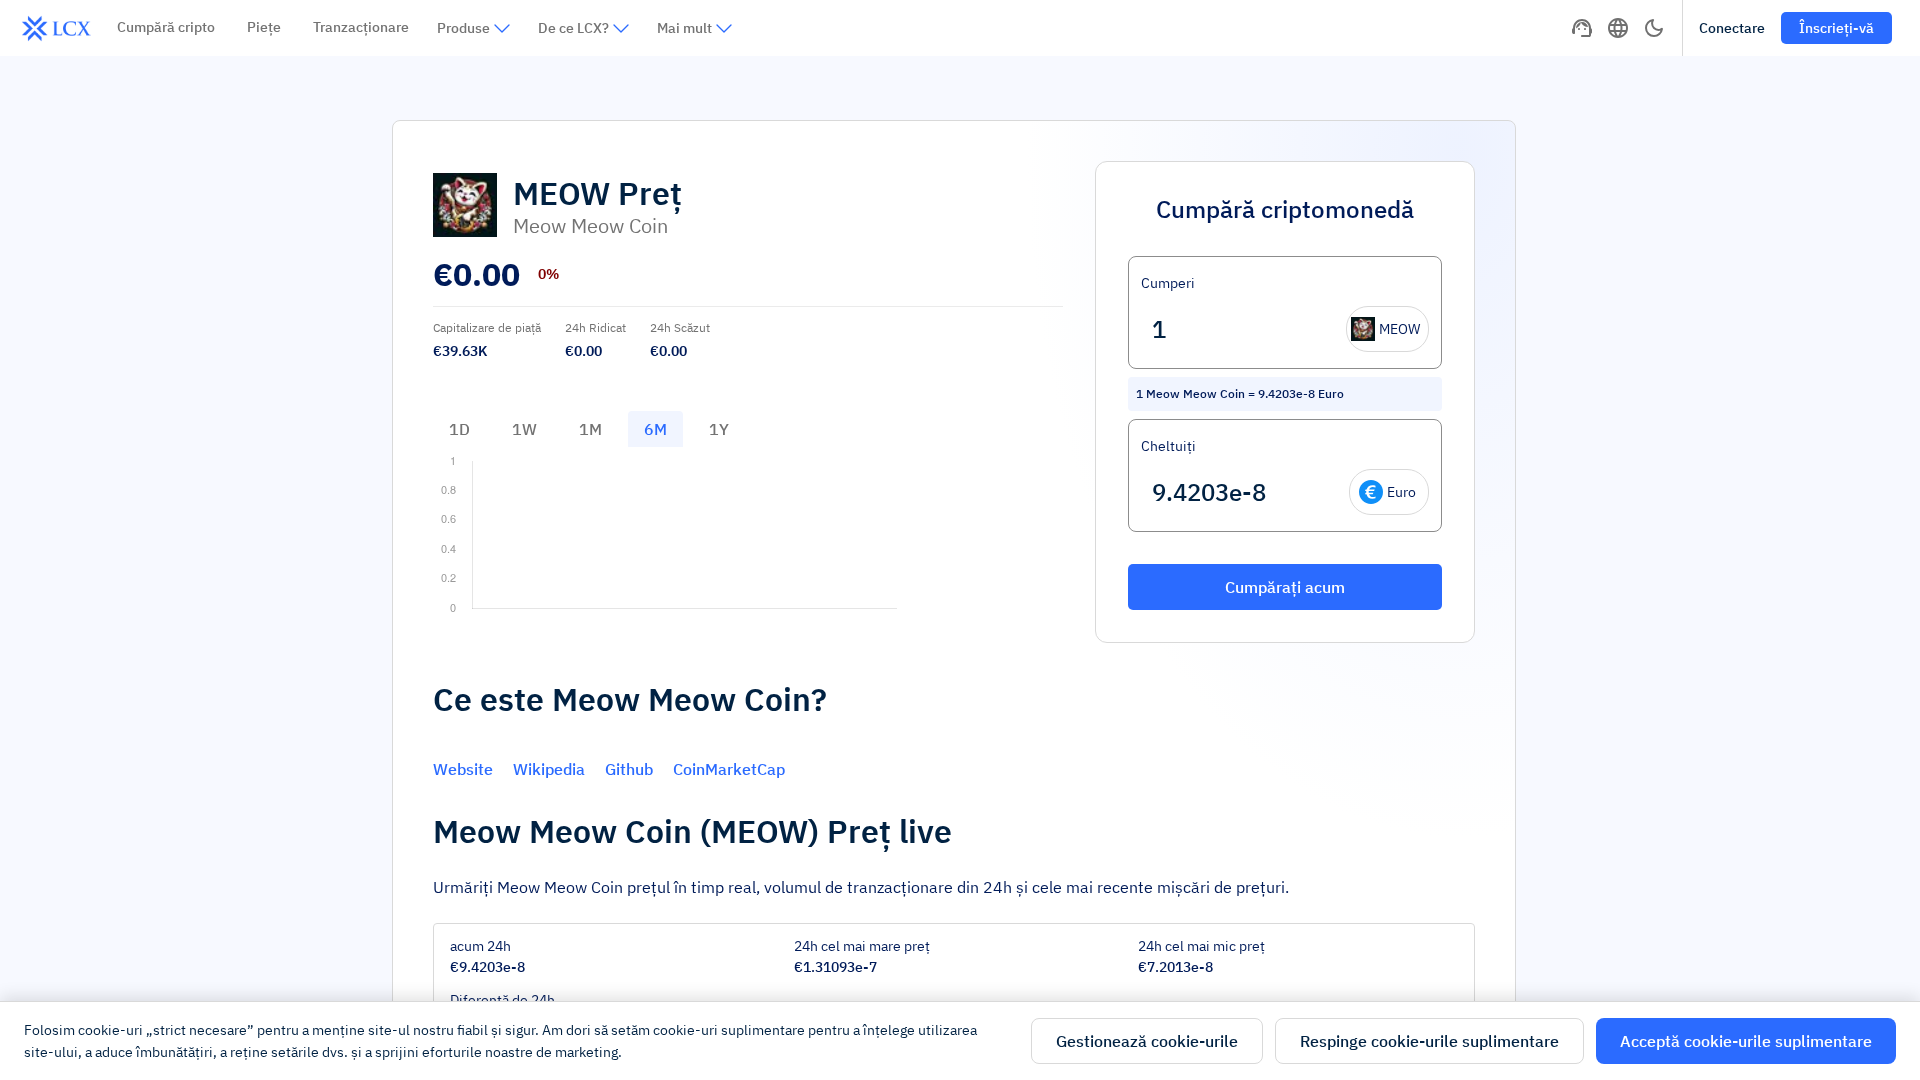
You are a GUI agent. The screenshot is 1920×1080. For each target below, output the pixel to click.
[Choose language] (1618, 28)
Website (463, 769)
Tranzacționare (361, 27)
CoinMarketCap (729, 769)
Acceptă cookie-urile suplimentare (1746, 1041)
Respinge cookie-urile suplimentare (1429, 1041)
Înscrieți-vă (1836, 28)
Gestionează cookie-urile (1147, 1041)
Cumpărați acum (1285, 587)
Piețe (264, 27)
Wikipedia (549, 769)
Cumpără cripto (166, 27)
